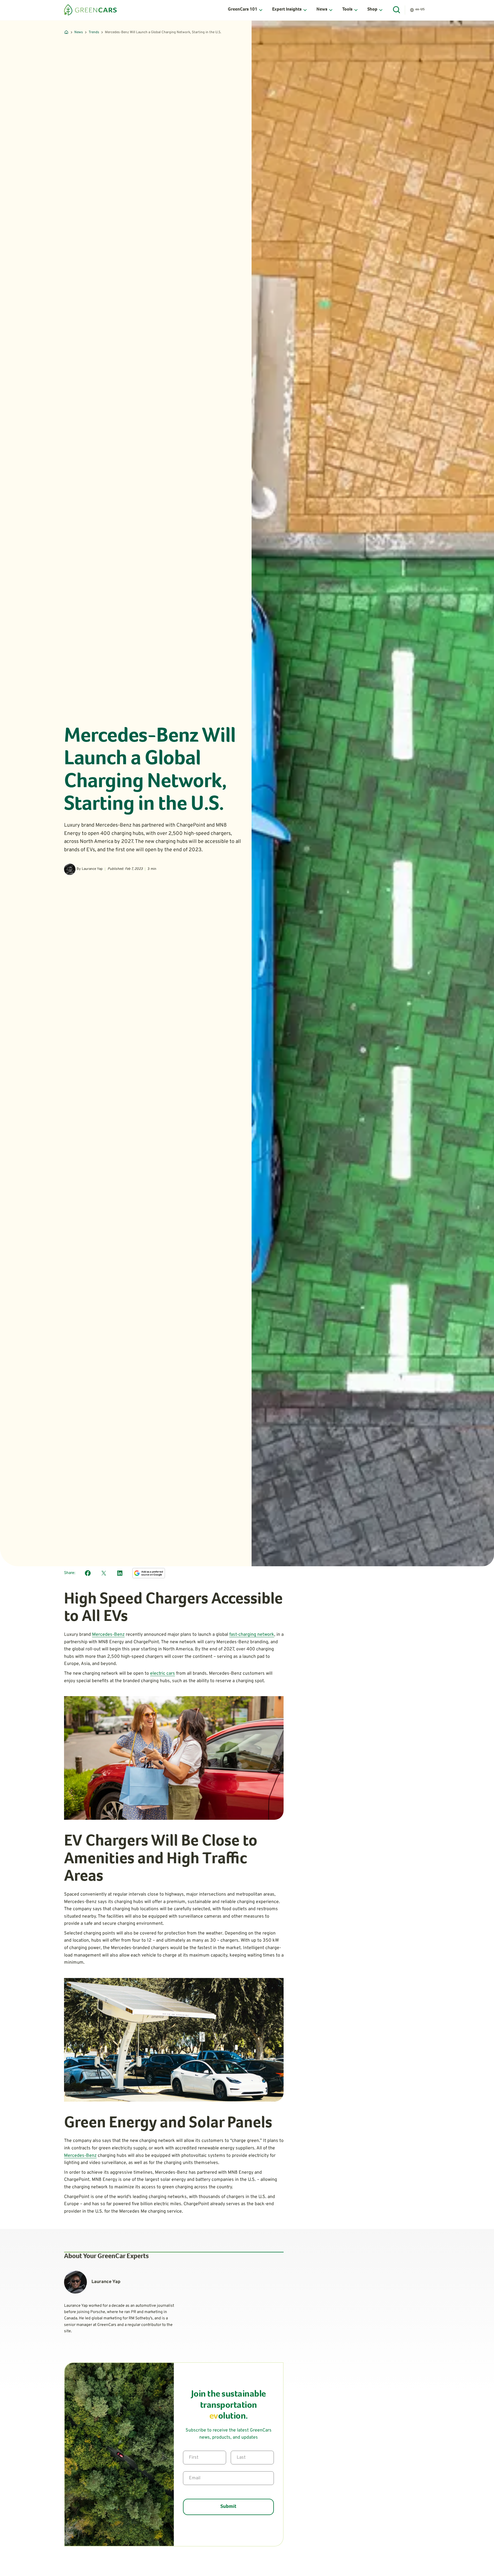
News (79, 32)
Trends (94, 32)
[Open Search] (397, 10)
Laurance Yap (92, 869)
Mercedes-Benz (108, 1635)
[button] (245, 10)
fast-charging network (252, 1635)
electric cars (163, 1674)
